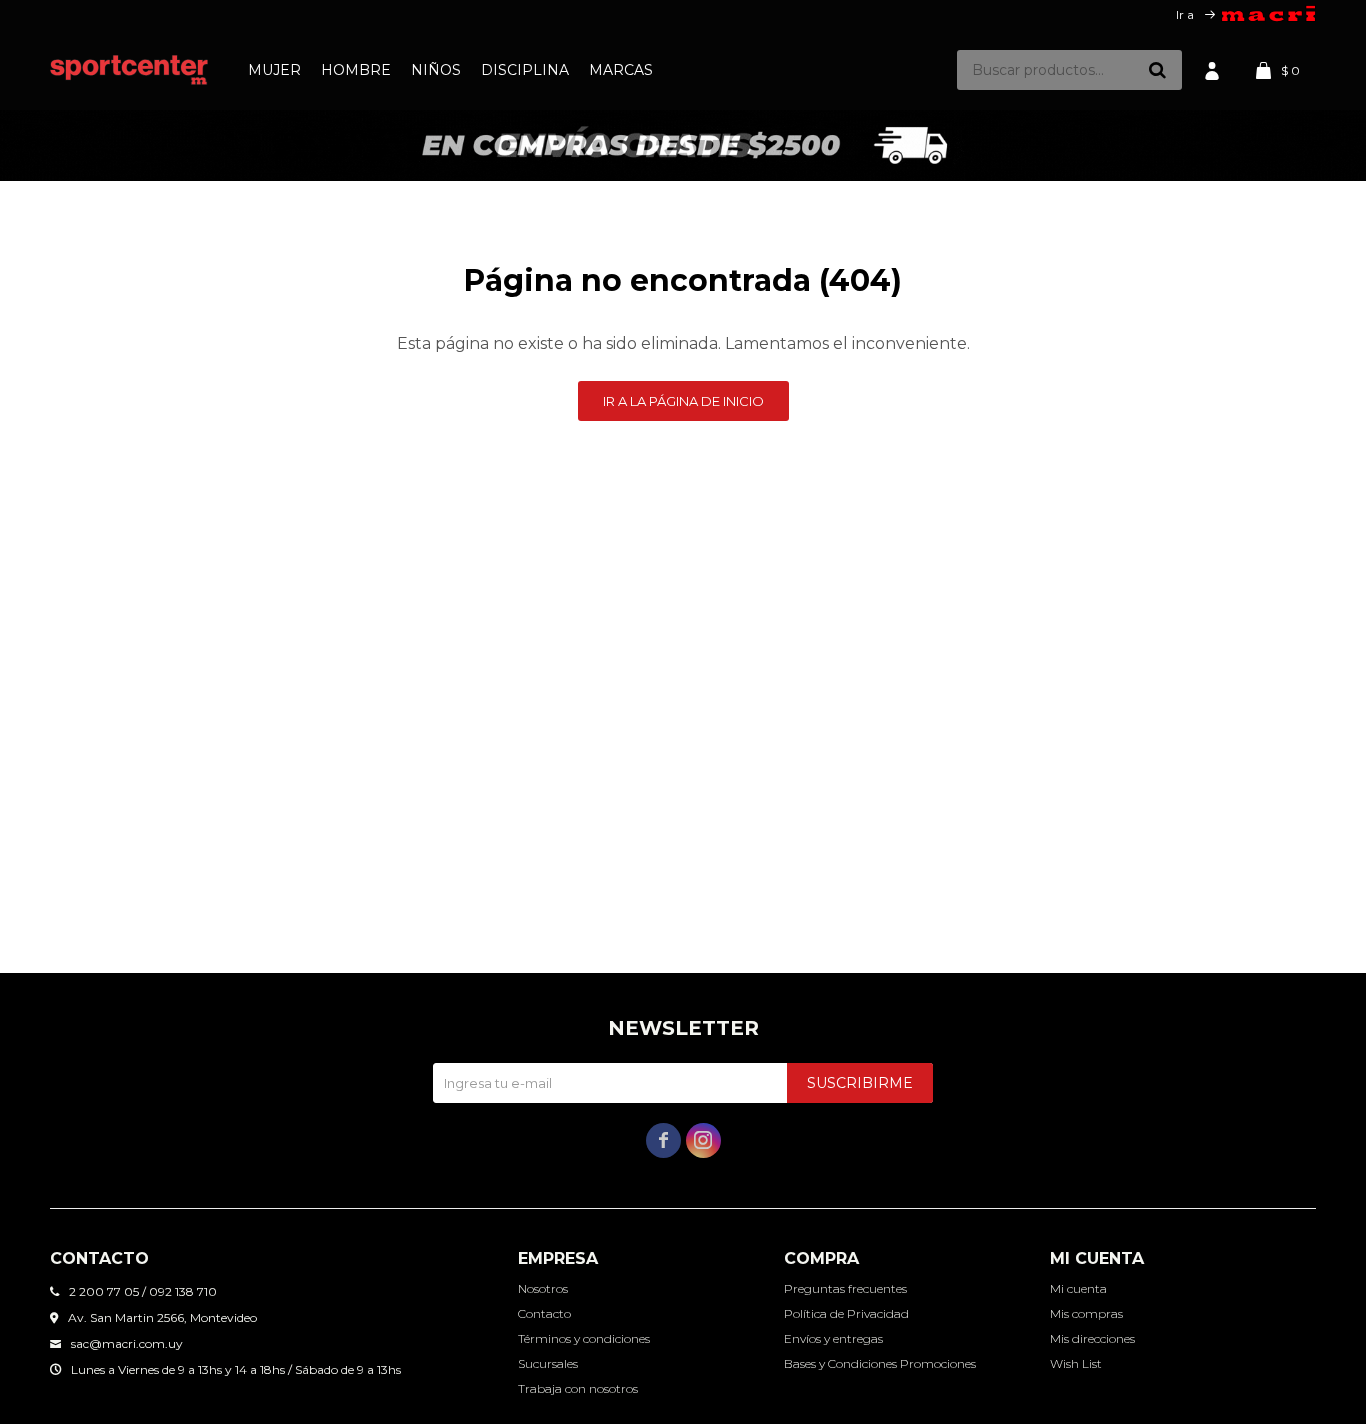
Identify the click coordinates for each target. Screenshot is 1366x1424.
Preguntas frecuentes (845, 1288)
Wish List (1076, 1363)
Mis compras (1086, 1313)
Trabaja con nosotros (578, 1388)
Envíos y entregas (833, 1338)
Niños (436, 70)
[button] (1157, 70)
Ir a (1185, 14)
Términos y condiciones (584, 1338)
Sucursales (548, 1363)
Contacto (544, 1313)
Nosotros (543, 1288)
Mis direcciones (1092, 1338)
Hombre (356, 70)
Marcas (621, 70)
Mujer (274, 70)
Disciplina (525, 70)
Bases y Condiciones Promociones (880, 1363)
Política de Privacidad (846, 1313)
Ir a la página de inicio (683, 401)
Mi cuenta (1078, 1288)
